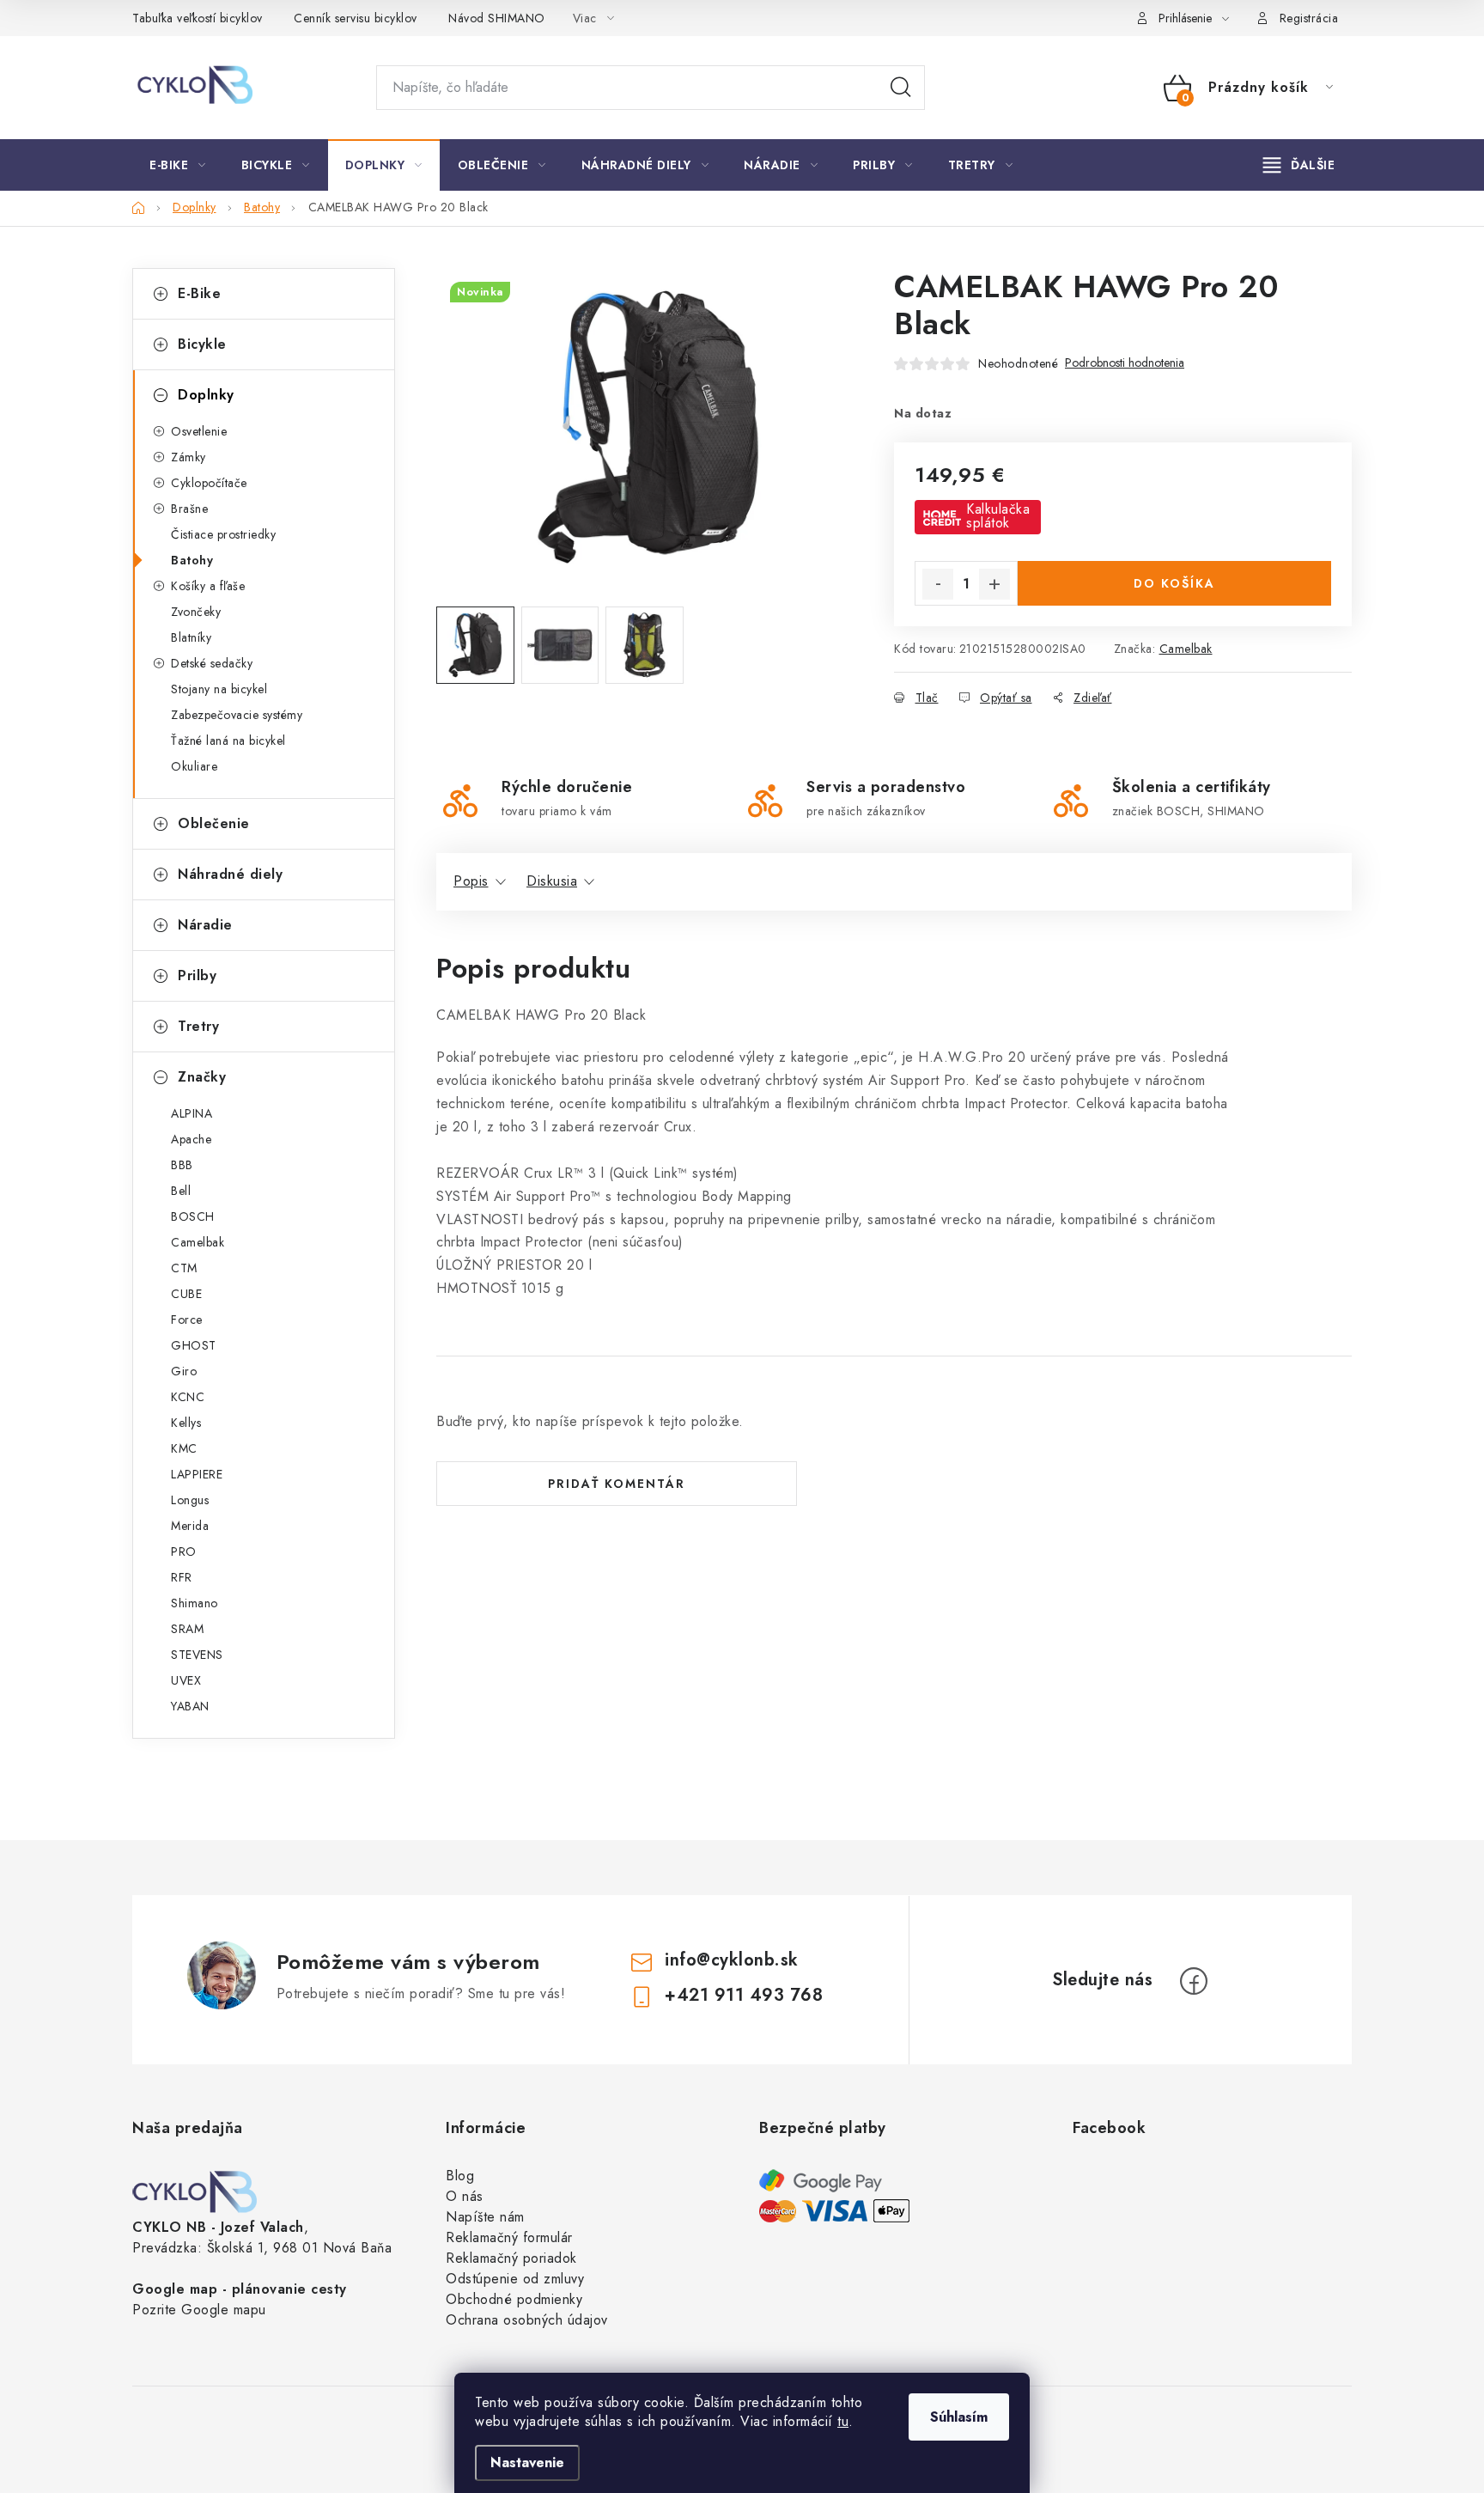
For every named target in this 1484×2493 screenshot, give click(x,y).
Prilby (197, 975)
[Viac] (1299, 165)
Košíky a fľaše (208, 586)
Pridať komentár (617, 1484)
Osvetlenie (199, 431)
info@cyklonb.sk (732, 1960)
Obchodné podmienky (514, 2299)
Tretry (198, 1026)
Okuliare (194, 766)
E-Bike (199, 293)
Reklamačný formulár (509, 2237)
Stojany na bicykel (219, 689)
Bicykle (202, 344)
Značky (202, 1077)
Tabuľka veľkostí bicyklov (198, 18)
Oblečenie (214, 823)
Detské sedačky (212, 663)
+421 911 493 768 (744, 1995)
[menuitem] (178, 165)
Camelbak (1186, 649)
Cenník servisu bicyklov (356, 18)
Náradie (205, 925)
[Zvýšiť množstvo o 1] (994, 584)
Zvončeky (196, 612)
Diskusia (552, 881)
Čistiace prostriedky (223, 534)
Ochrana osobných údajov (527, 2320)
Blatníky (191, 637)
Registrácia (1309, 18)
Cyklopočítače (209, 483)
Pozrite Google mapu (199, 2310)
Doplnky (206, 395)
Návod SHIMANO (497, 18)
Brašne (189, 509)
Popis (471, 881)
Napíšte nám (485, 2217)
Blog (460, 2176)
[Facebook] (1194, 1981)
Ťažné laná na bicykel (228, 741)
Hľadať (901, 88)
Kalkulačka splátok (998, 516)
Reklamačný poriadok (511, 2258)
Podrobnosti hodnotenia (1125, 363)
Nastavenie (527, 2463)
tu (843, 2421)
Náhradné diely (230, 874)
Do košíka (1174, 583)
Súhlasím (959, 2417)
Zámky (189, 457)
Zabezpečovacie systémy (237, 715)
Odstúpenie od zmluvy (515, 2279)
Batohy (192, 560)
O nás (465, 2196)
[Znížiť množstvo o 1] (938, 584)
